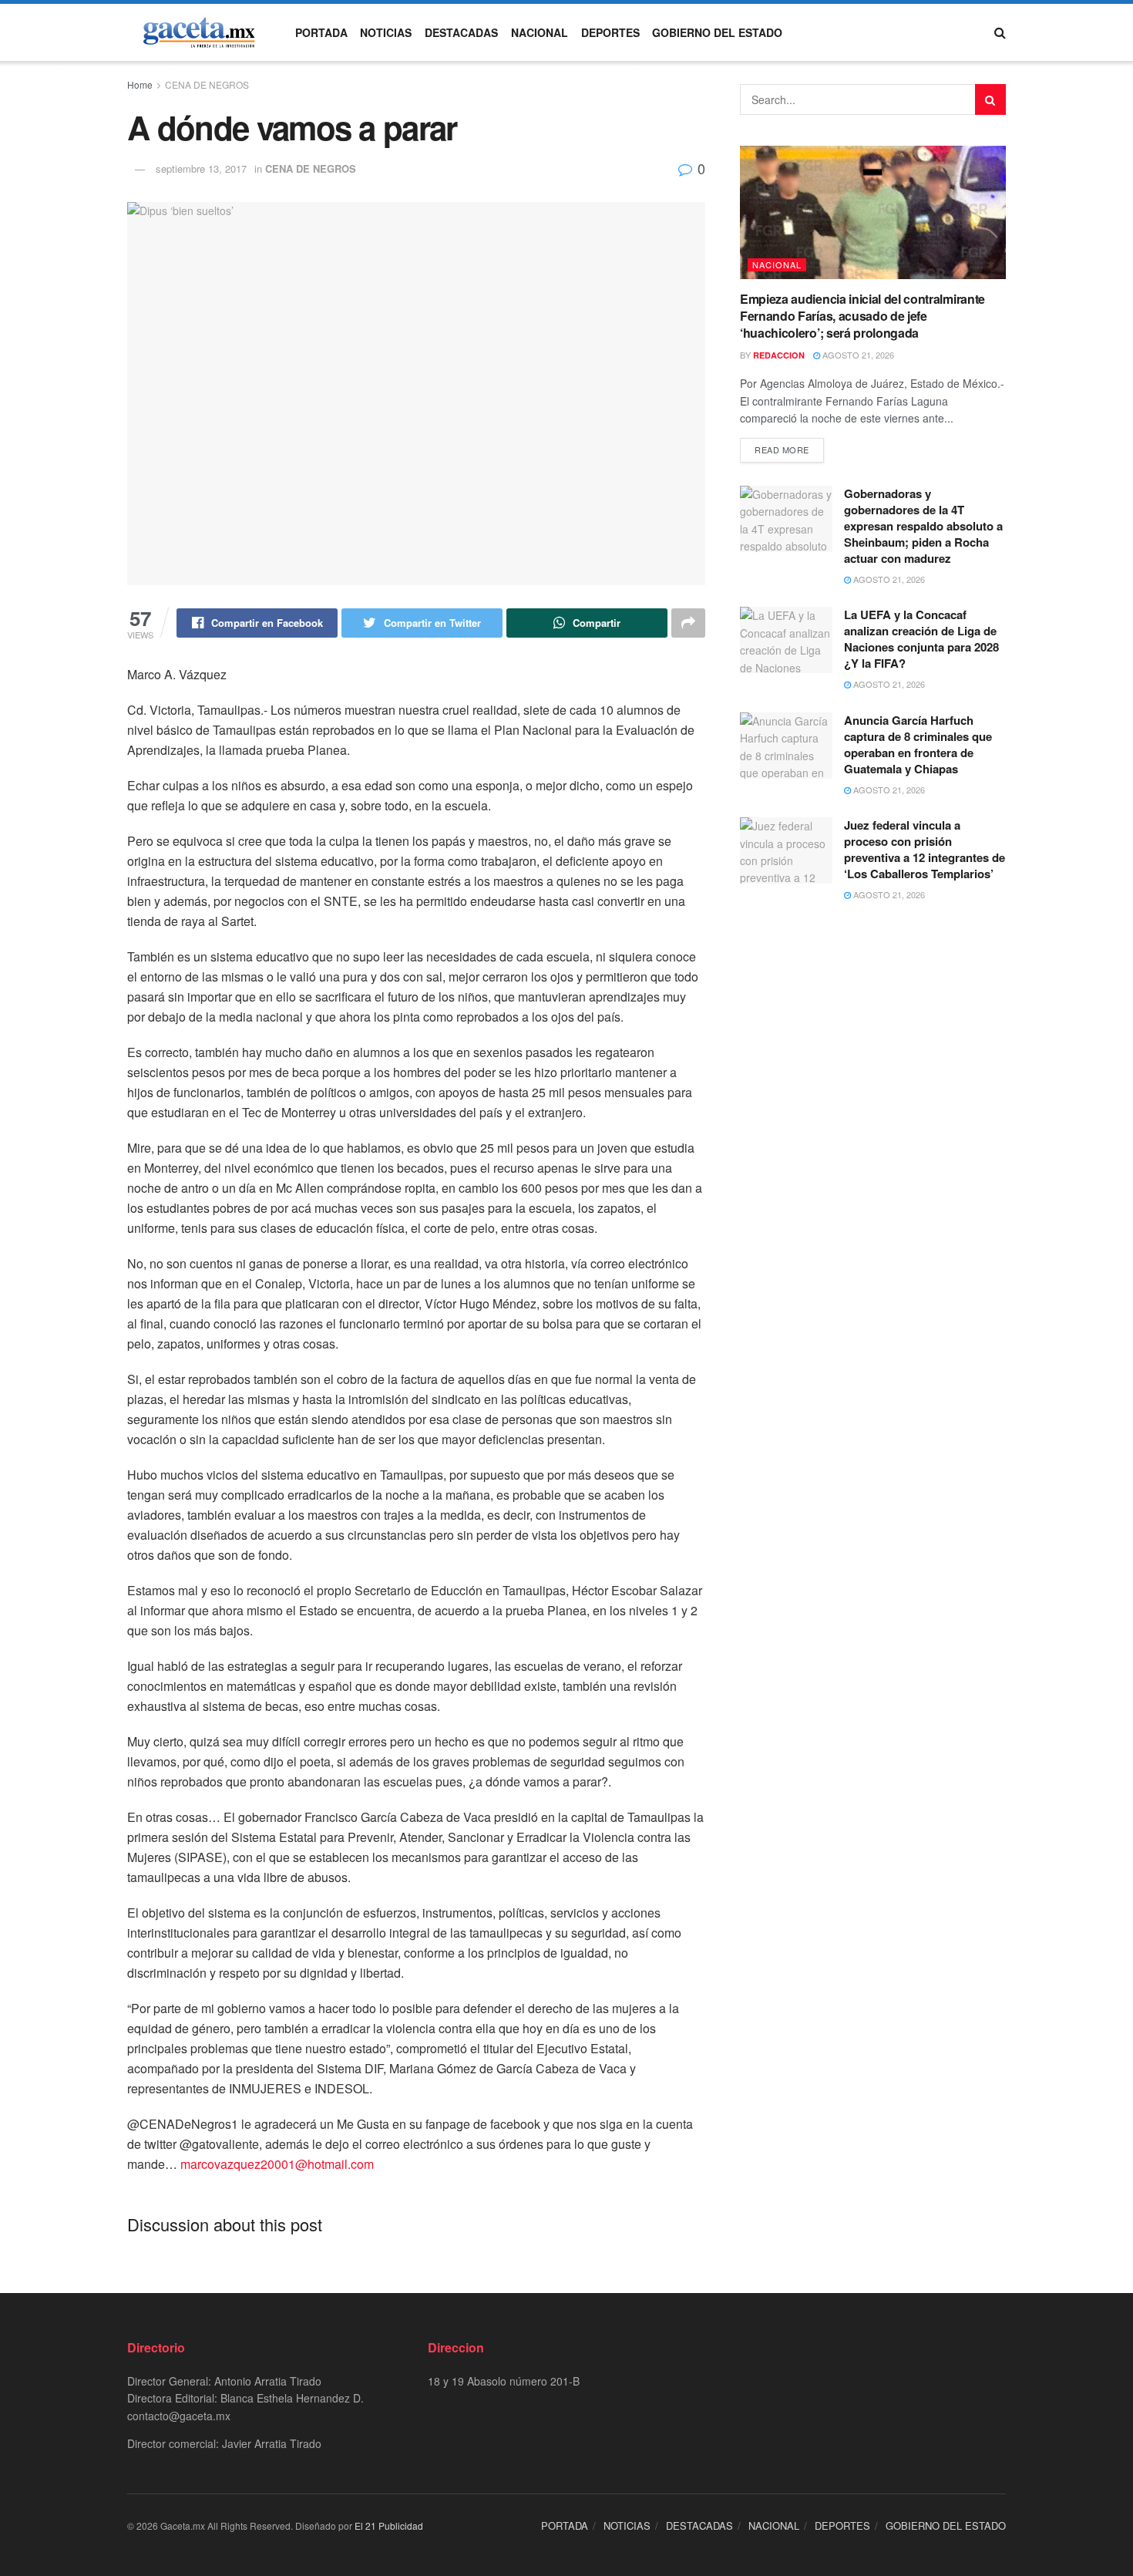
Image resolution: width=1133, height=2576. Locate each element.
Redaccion (779, 355)
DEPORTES (610, 32)
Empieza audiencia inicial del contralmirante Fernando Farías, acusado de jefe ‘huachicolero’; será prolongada (862, 316)
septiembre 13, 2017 (201, 168)
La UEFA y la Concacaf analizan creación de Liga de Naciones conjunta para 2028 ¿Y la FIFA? (921, 639)
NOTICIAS (386, 32)
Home (140, 84)
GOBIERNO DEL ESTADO (717, 32)
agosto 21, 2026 (857, 355)
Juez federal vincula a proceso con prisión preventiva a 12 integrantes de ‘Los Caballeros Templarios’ (925, 849)
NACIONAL (540, 32)
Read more (782, 450)
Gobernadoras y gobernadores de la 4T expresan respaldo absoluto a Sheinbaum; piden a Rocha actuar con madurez (923, 526)
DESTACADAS (461, 32)
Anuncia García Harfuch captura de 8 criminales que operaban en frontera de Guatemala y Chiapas (918, 744)
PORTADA (321, 32)
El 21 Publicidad (389, 2525)
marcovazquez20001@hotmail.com (277, 2164)
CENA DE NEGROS (207, 84)
